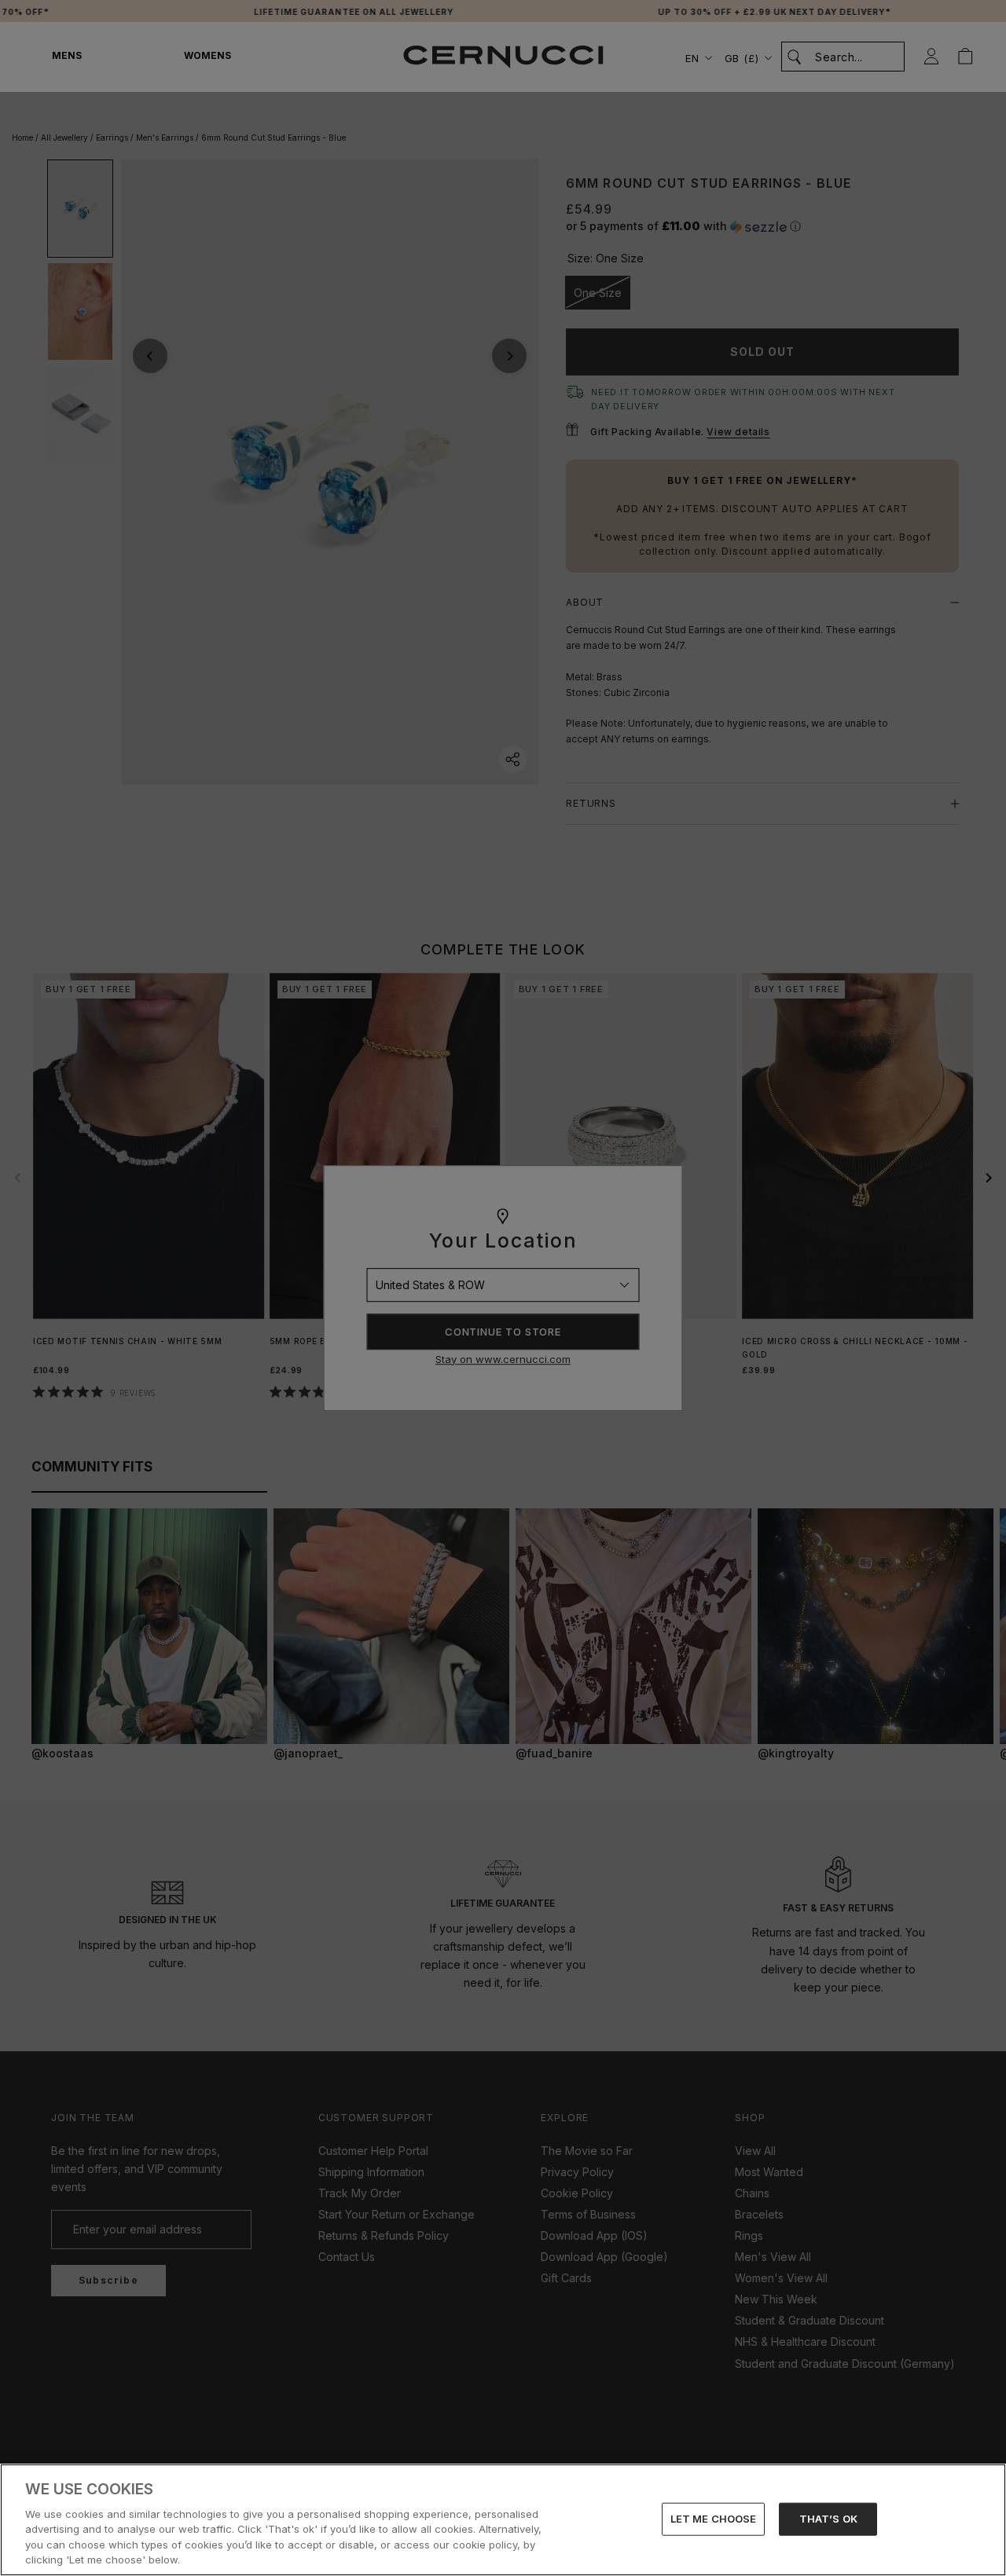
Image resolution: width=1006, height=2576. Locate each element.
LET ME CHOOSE (714, 2519)
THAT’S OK (828, 2519)
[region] (503, 2520)
